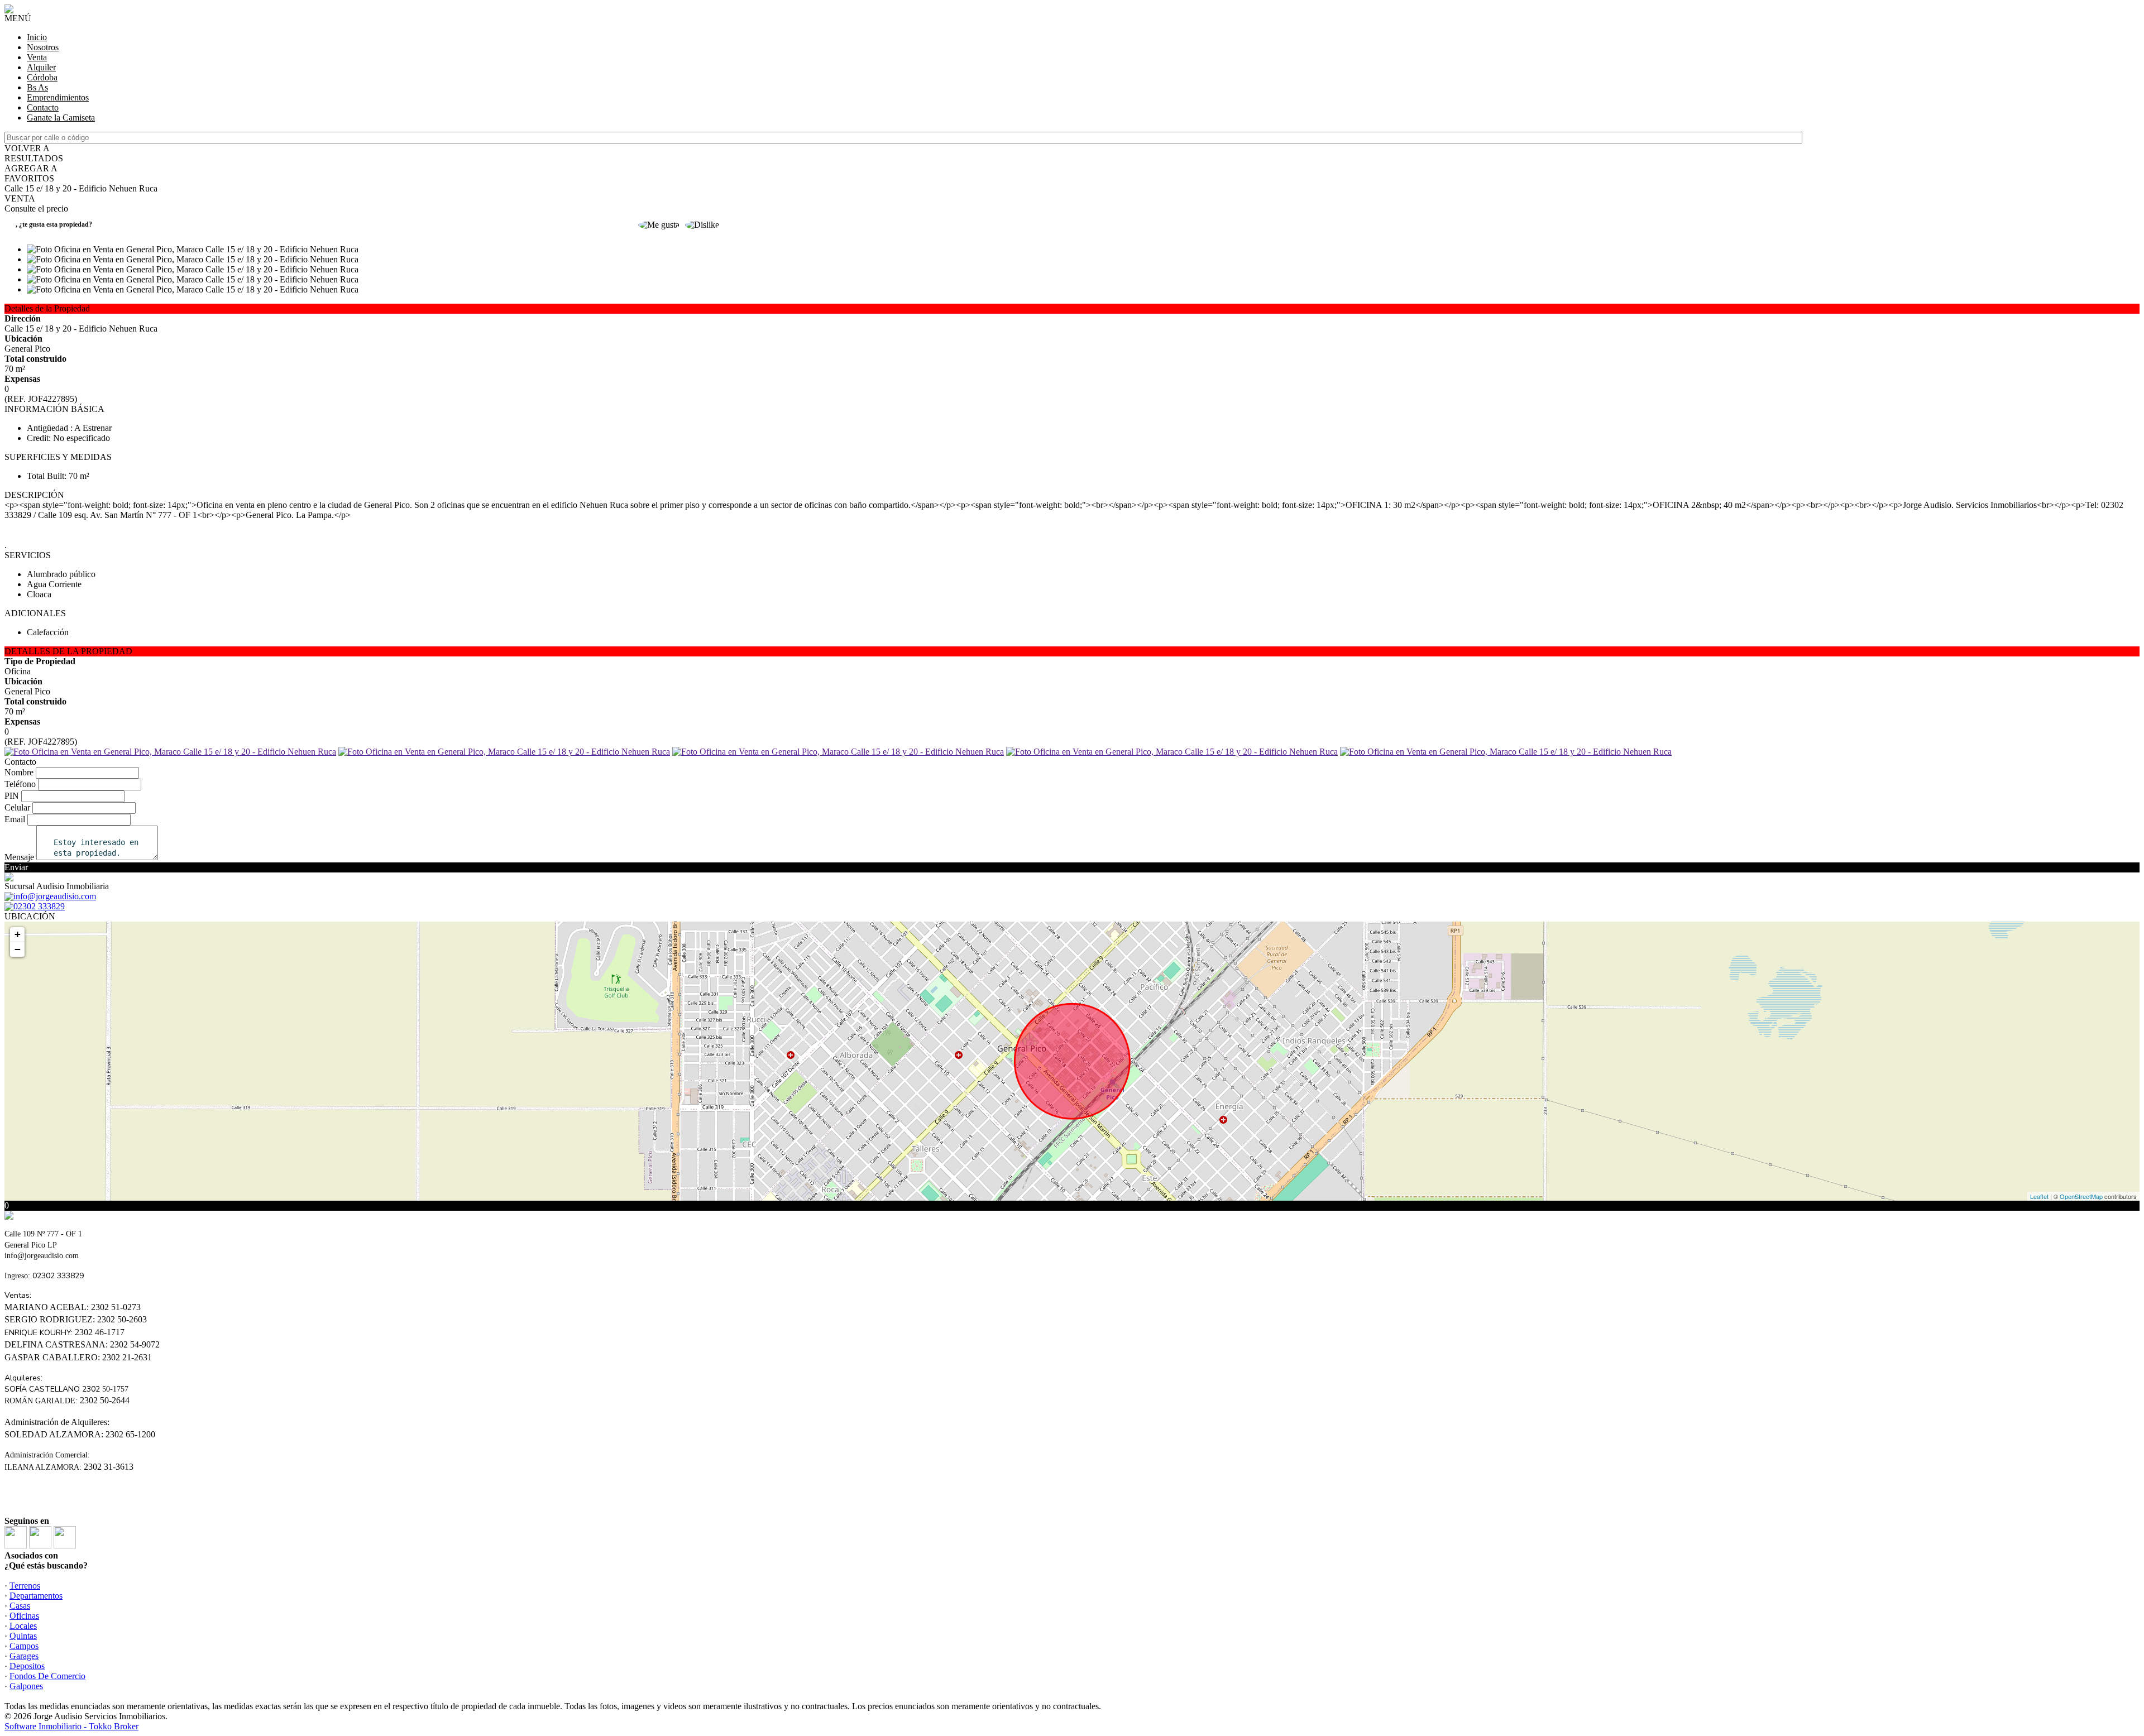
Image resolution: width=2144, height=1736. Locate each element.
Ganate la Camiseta (61, 118)
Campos (24, 1646)
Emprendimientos (58, 97)
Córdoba (42, 77)
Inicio (37, 37)
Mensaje (19, 857)
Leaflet (2039, 1196)
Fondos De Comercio (47, 1676)
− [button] (18, 949)
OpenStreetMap (2081, 1196)
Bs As (37, 87)
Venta (37, 57)
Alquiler (41, 67)
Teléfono (20, 784)
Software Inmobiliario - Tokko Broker (71, 1726)
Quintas (23, 1636)
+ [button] (18, 934)
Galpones (26, 1686)
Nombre (19, 772)
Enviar (16, 867)
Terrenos (25, 1586)
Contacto (43, 107)
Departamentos (36, 1596)
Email (15, 819)
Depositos (27, 1666)
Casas (20, 1606)
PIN (12, 796)
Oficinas (24, 1616)
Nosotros (43, 47)
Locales (23, 1626)
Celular (17, 807)
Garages (24, 1656)
